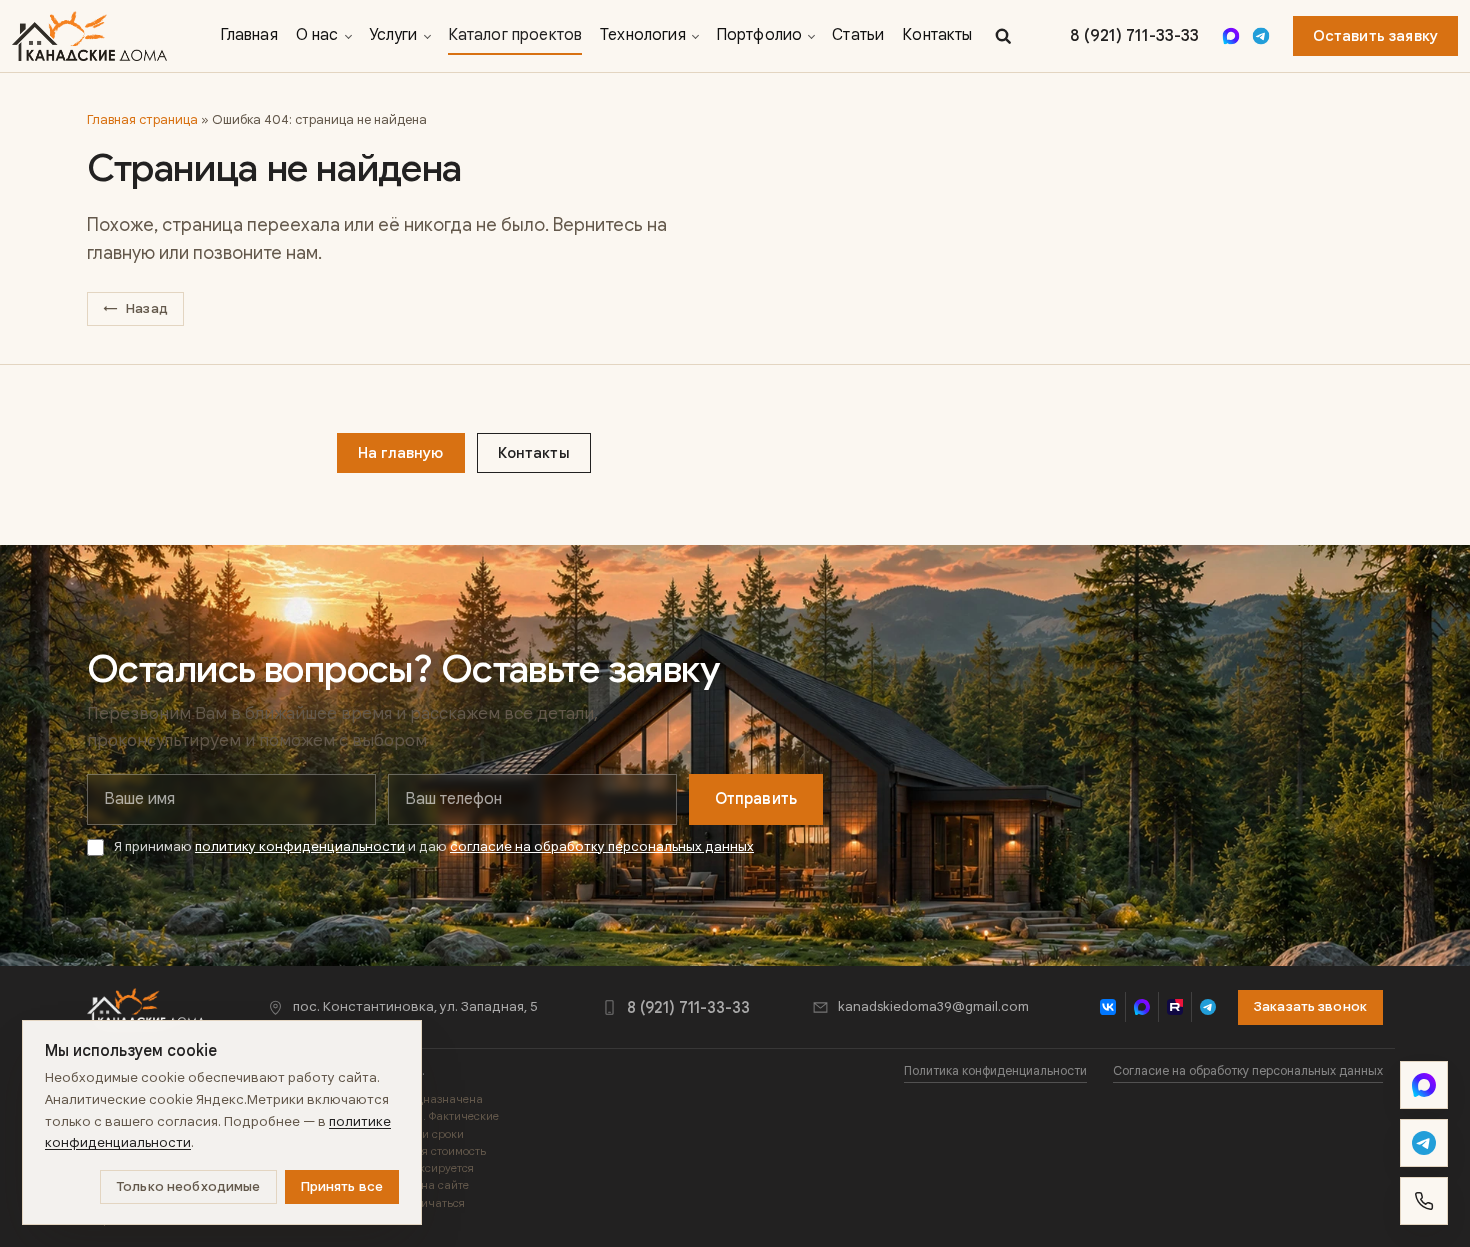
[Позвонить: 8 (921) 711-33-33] (1424, 1201)
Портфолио (759, 35)
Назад (135, 308)
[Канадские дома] (146, 1007)
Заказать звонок (1310, 1006)
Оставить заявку (1375, 36)
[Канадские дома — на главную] (89, 36)
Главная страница (142, 119)
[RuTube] (1174, 1007)
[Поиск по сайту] (1003, 36)
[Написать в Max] (1424, 1085)
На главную (401, 453)
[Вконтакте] (1108, 1007)
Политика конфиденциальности (995, 1071)
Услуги (393, 35)
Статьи (858, 35)
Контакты (937, 35)
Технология (643, 35)
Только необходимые (188, 1186)
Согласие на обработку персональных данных (1248, 1071)
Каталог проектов (515, 35)
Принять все (342, 1186)
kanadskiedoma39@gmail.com (933, 1006)
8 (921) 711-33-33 (1134, 36)
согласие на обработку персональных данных (602, 846)
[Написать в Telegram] (1424, 1143)
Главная (249, 35)
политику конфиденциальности (300, 846)
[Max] (1231, 36)
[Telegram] (1261, 36)
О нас (317, 35)
